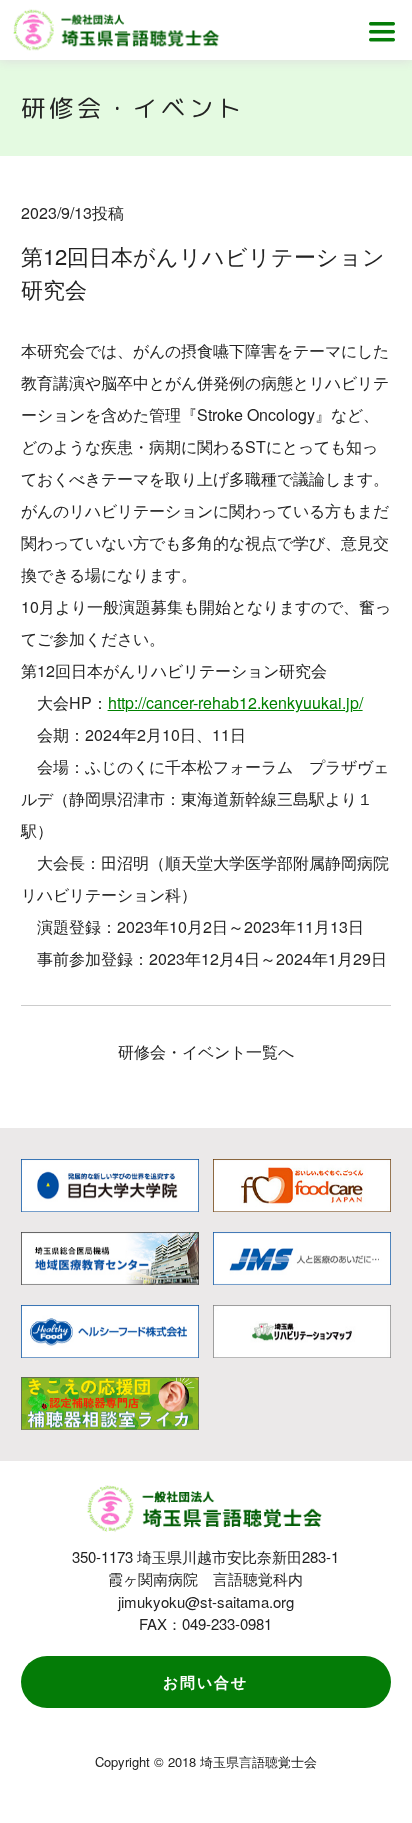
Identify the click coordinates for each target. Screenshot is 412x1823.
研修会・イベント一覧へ (206, 1051)
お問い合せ (205, 1682)
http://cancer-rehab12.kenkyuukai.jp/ (235, 702)
